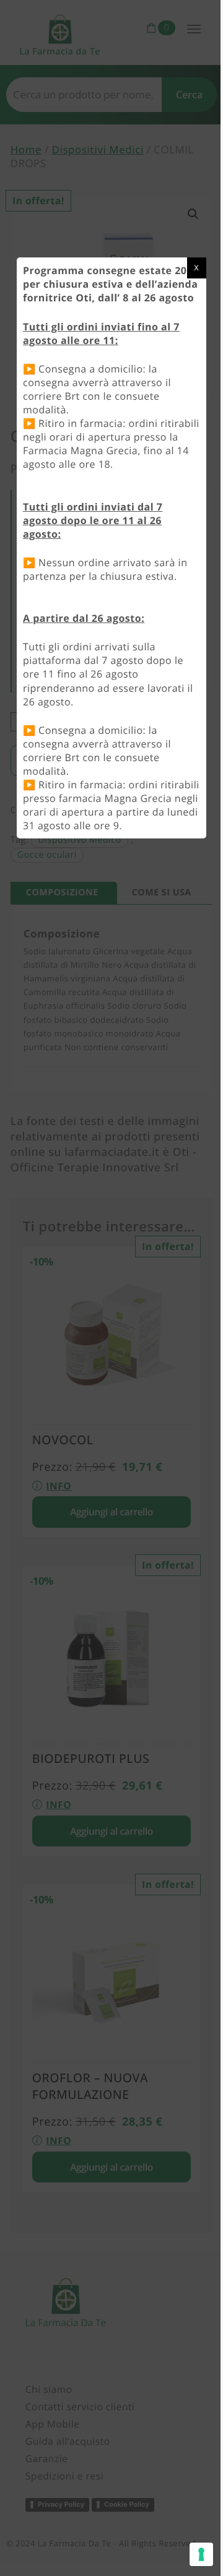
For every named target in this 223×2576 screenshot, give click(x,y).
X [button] (188, 268)
